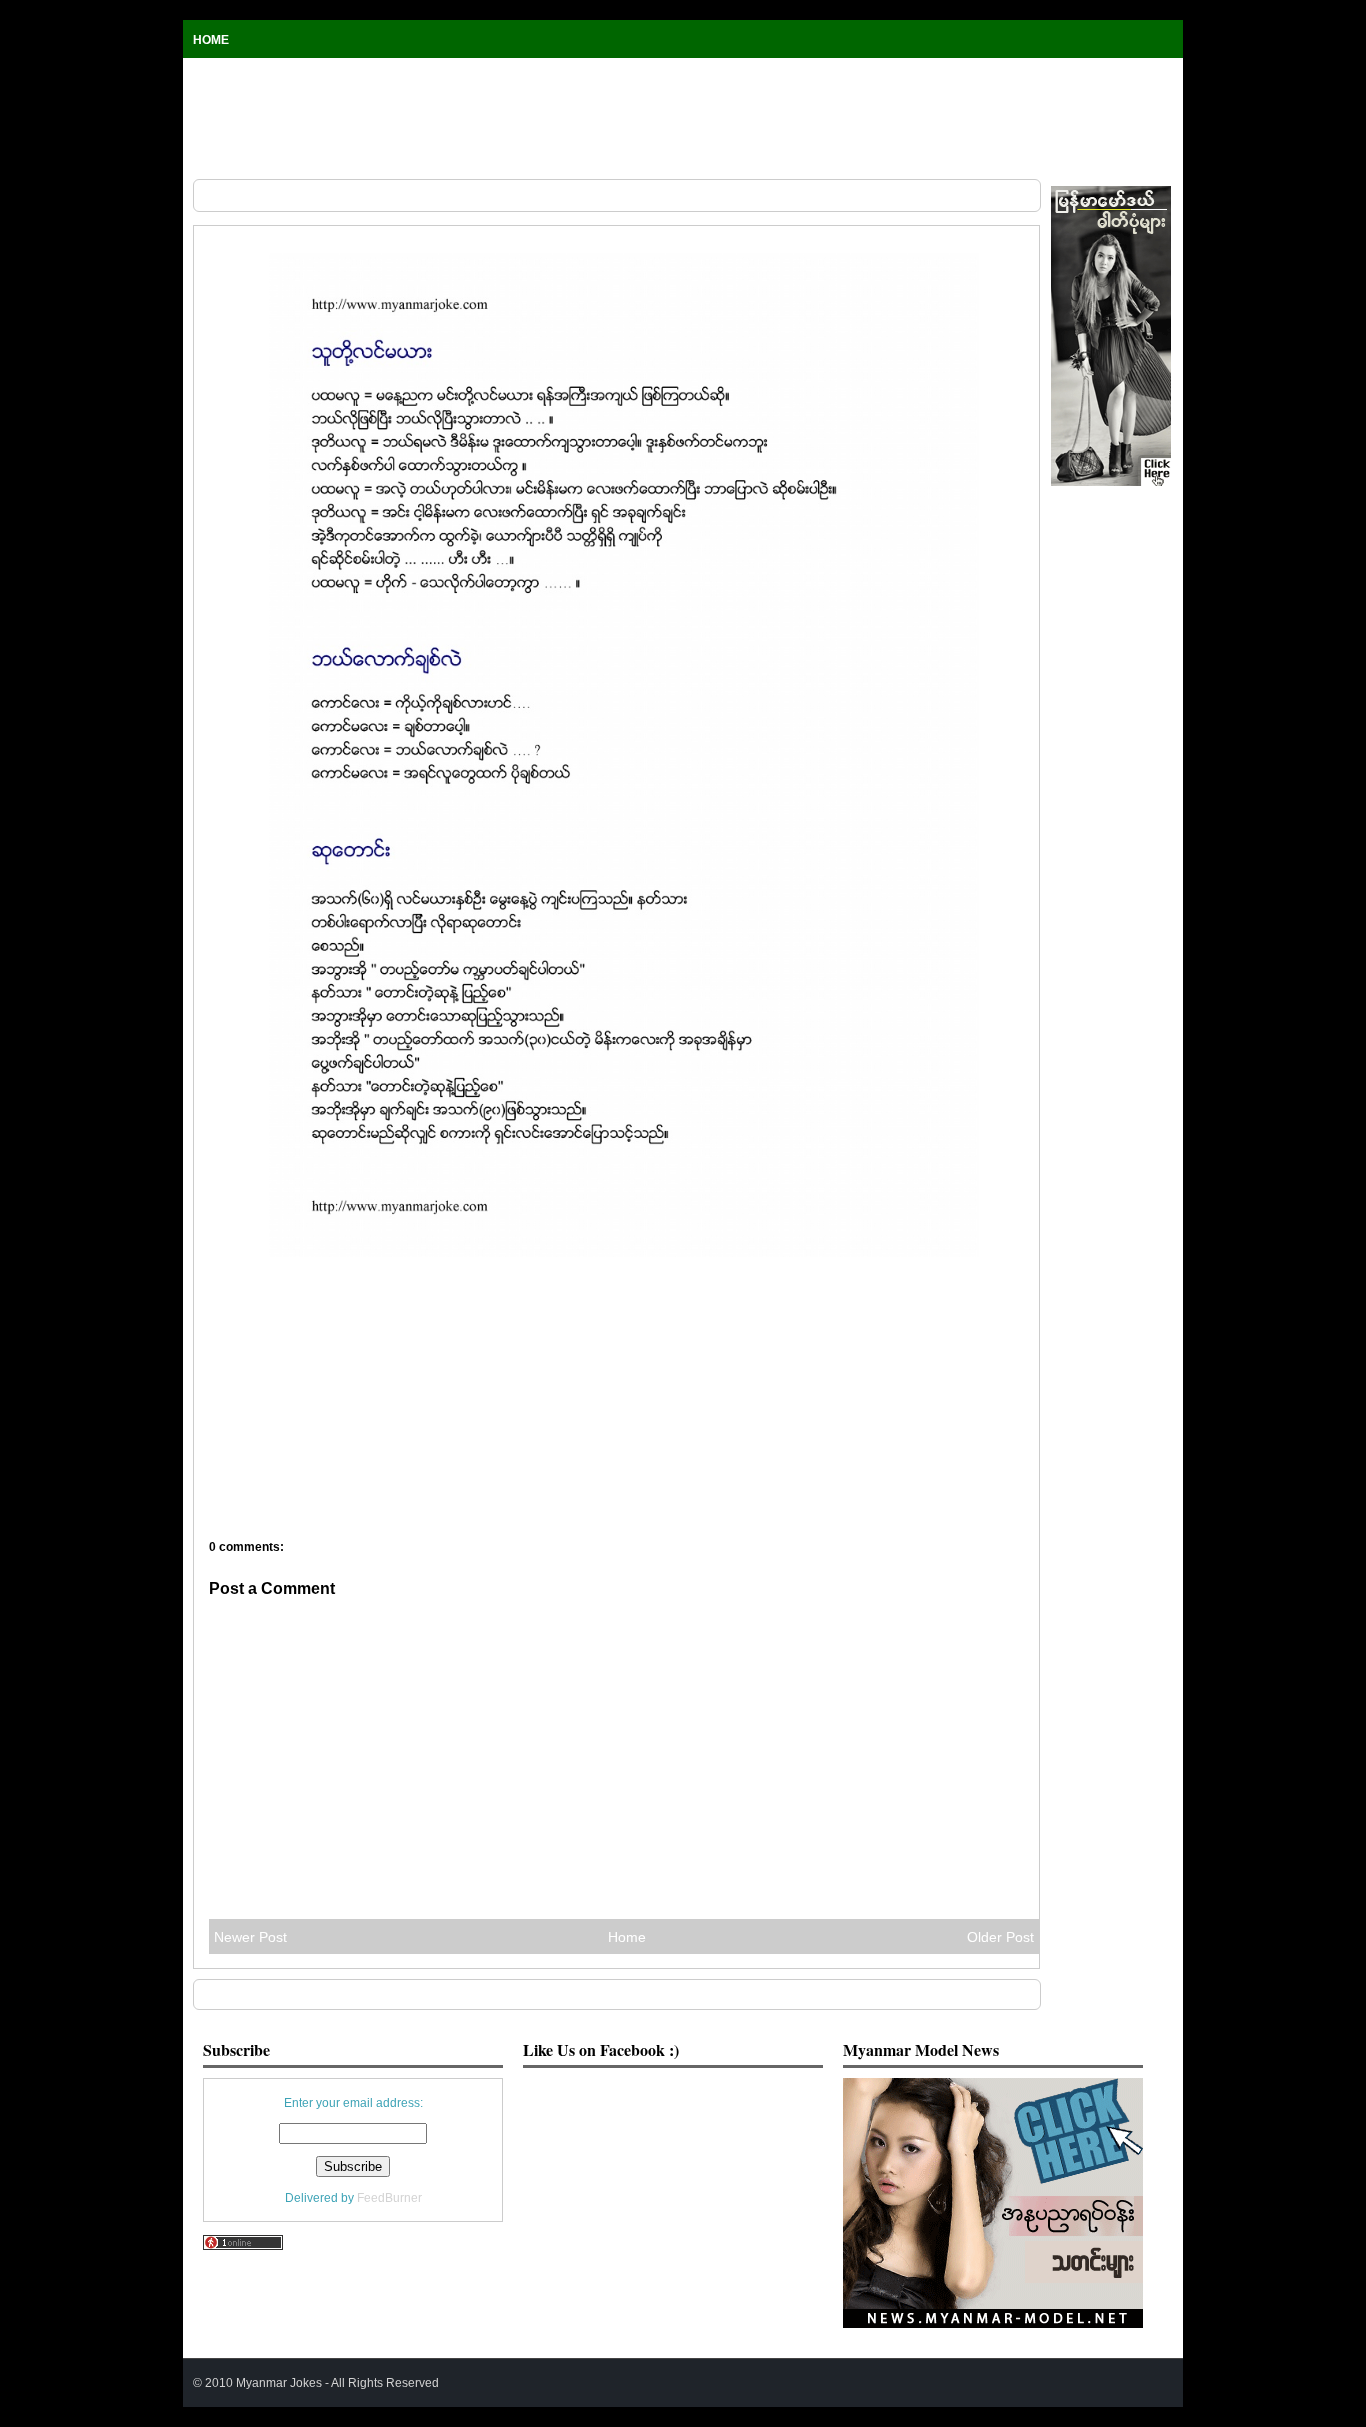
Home (211, 40)
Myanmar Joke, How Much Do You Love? (276, 226)
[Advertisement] (683, 118)
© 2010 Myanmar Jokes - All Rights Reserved (316, 2382)
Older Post (1000, 1937)
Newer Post (250, 1937)
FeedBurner (389, 2197)
